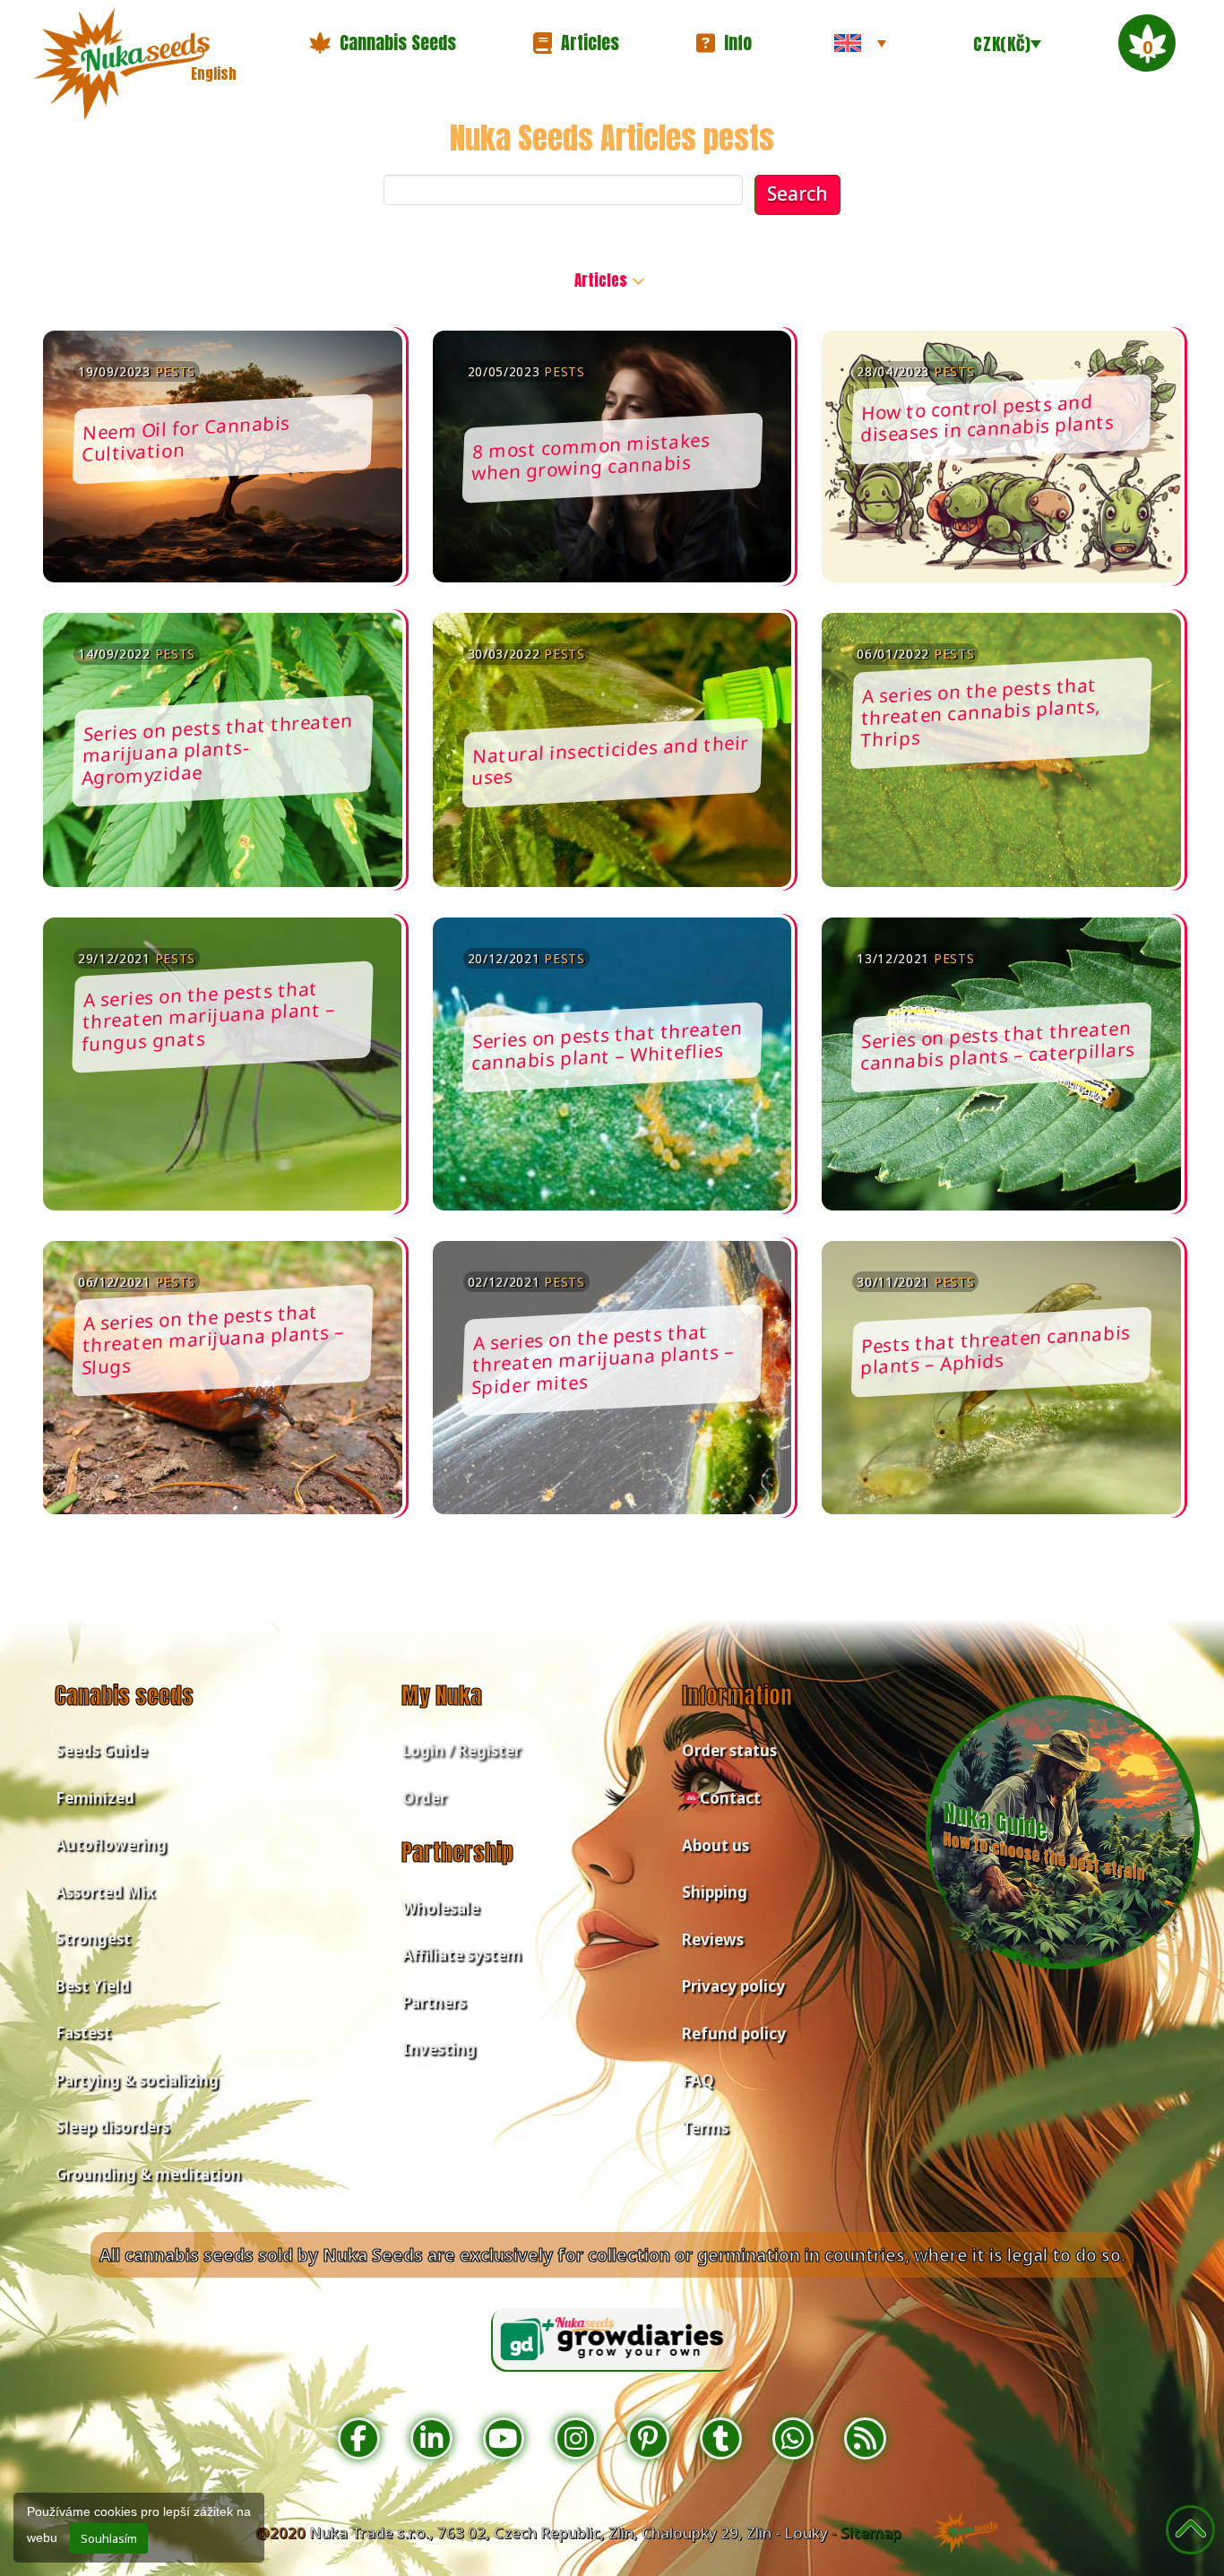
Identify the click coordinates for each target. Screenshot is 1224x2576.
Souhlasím (109, 2538)
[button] (383, 43)
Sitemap (871, 2533)
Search (797, 194)
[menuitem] (860, 43)
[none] (860, 43)
